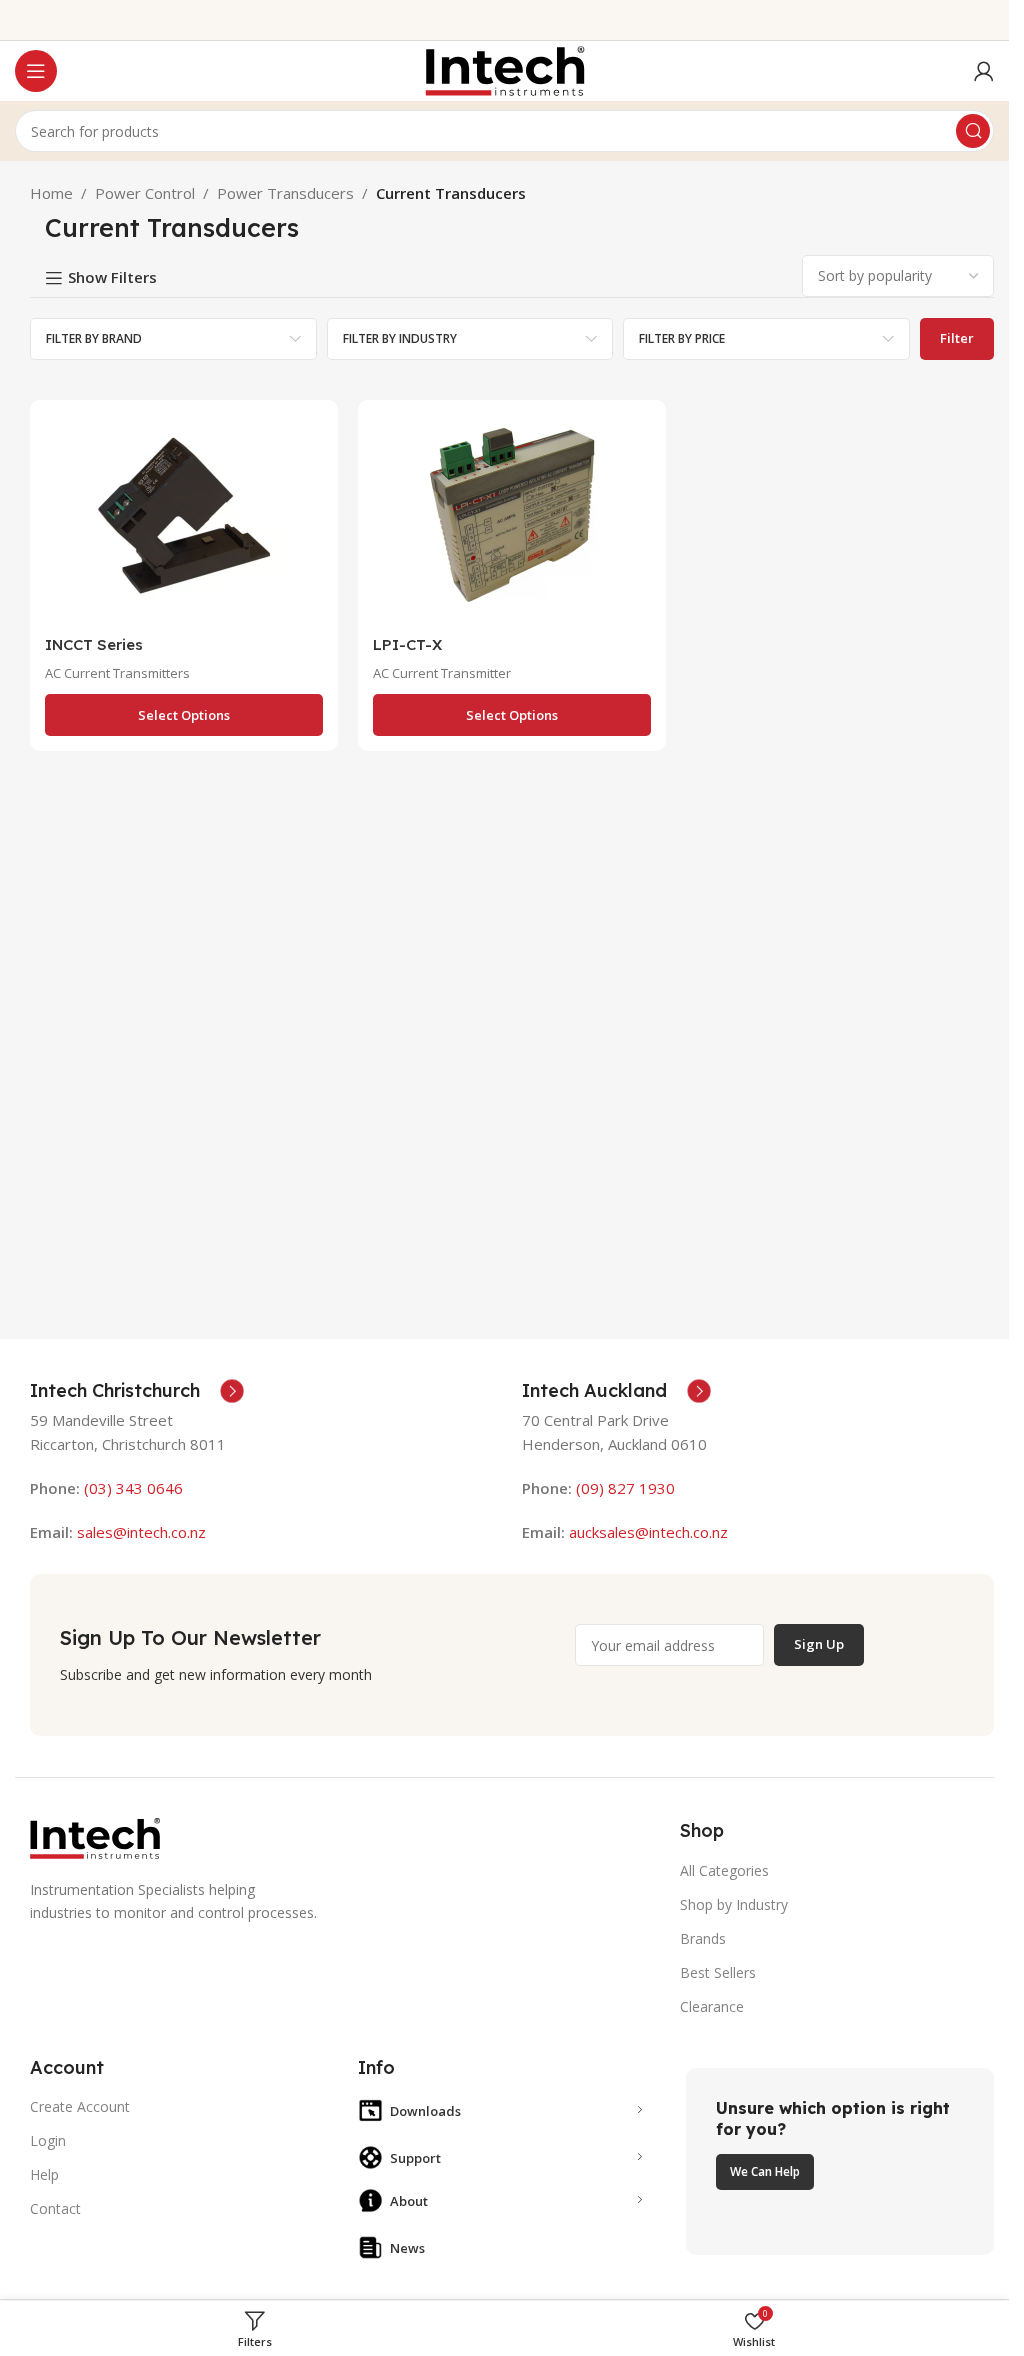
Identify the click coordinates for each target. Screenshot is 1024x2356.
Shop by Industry (734, 1904)
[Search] (973, 131)
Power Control (145, 193)
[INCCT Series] (184, 520)
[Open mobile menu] (36, 71)
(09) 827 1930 (625, 1488)
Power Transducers (285, 193)
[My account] (984, 71)
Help (44, 2174)
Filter (957, 338)
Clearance (712, 2006)
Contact (55, 2208)
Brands (703, 1938)
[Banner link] (840, 2162)
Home (51, 193)
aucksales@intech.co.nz (646, 1532)
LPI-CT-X (407, 644)
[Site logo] (505, 69)
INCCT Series (94, 644)
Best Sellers (718, 1972)
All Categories (724, 1870)
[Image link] (95, 1837)
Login (48, 2140)
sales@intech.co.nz (141, 1532)
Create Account (80, 2106)
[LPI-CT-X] (512, 520)
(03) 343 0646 (133, 1488)
